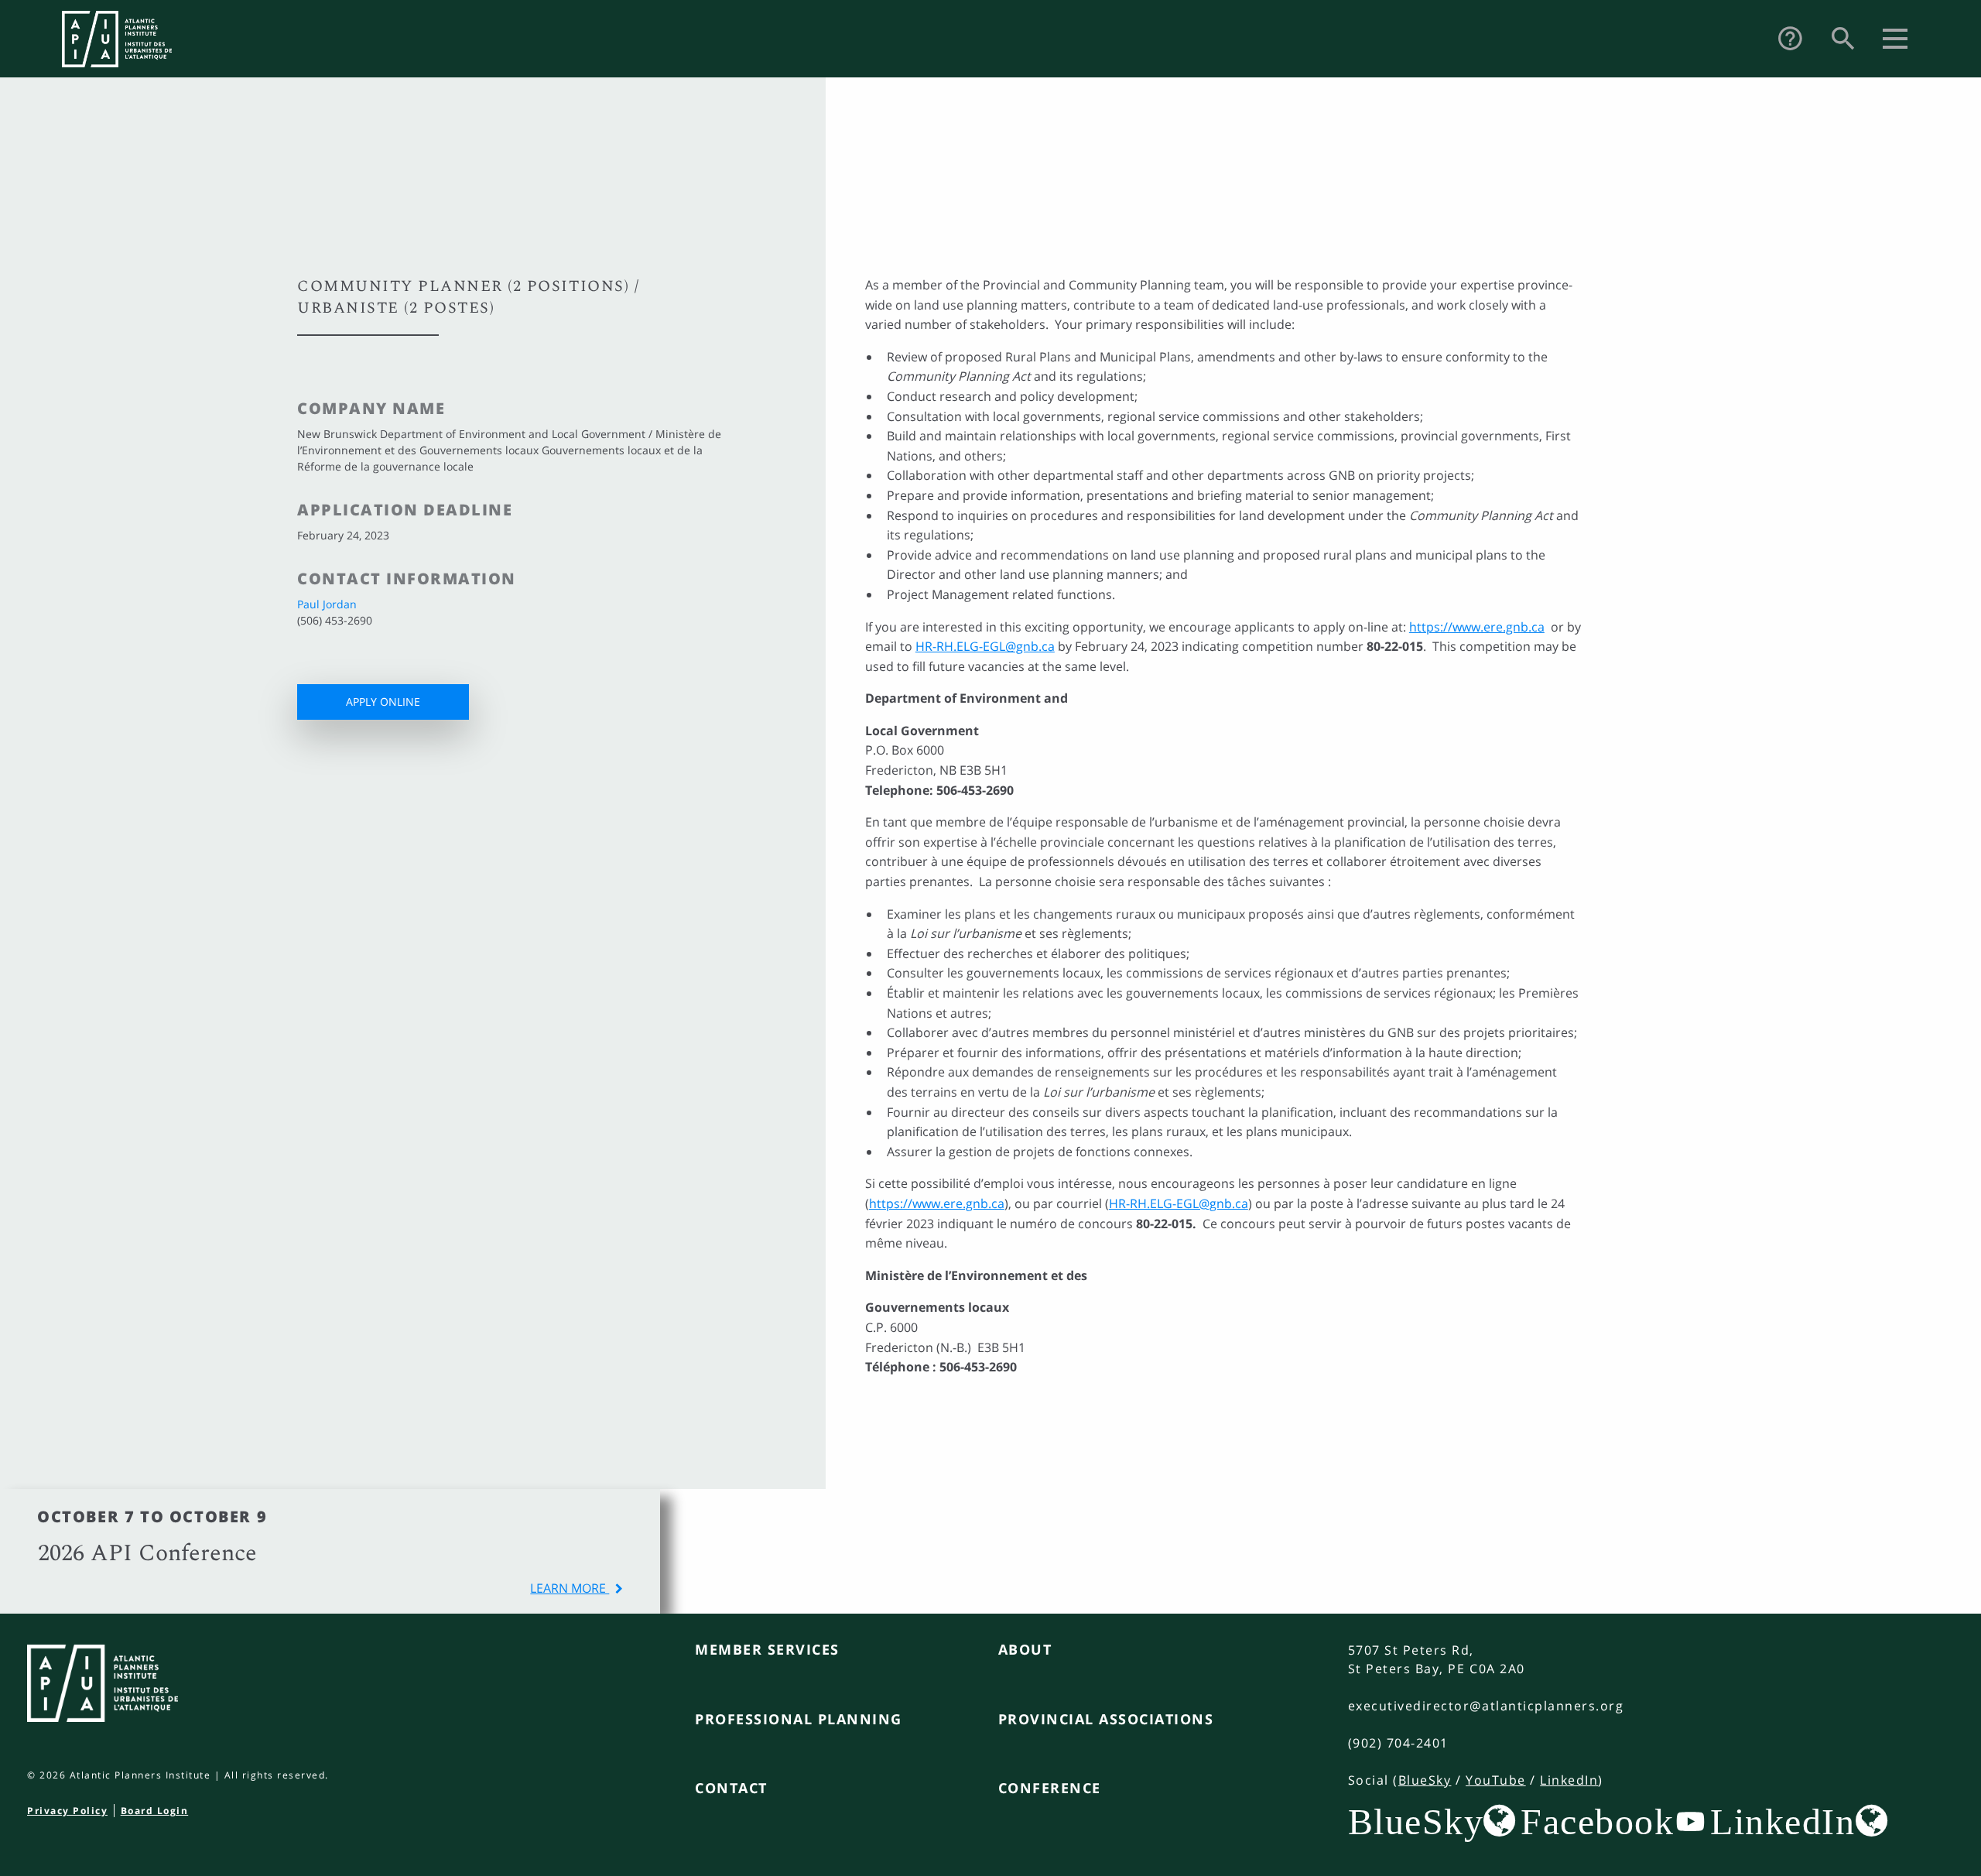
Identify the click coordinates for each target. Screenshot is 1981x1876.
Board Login (155, 1811)
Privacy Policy (67, 1811)
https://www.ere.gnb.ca (1477, 627)
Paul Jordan (327, 604)
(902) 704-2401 (1398, 1743)
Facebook (1597, 1821)
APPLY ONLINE (383, 702)
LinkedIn (1569, 1780)
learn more (570, 1588)
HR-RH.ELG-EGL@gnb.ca (985, 646)
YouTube (1496, 1780)
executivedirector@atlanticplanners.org (1486, 1706)
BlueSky (1425, 1780)
